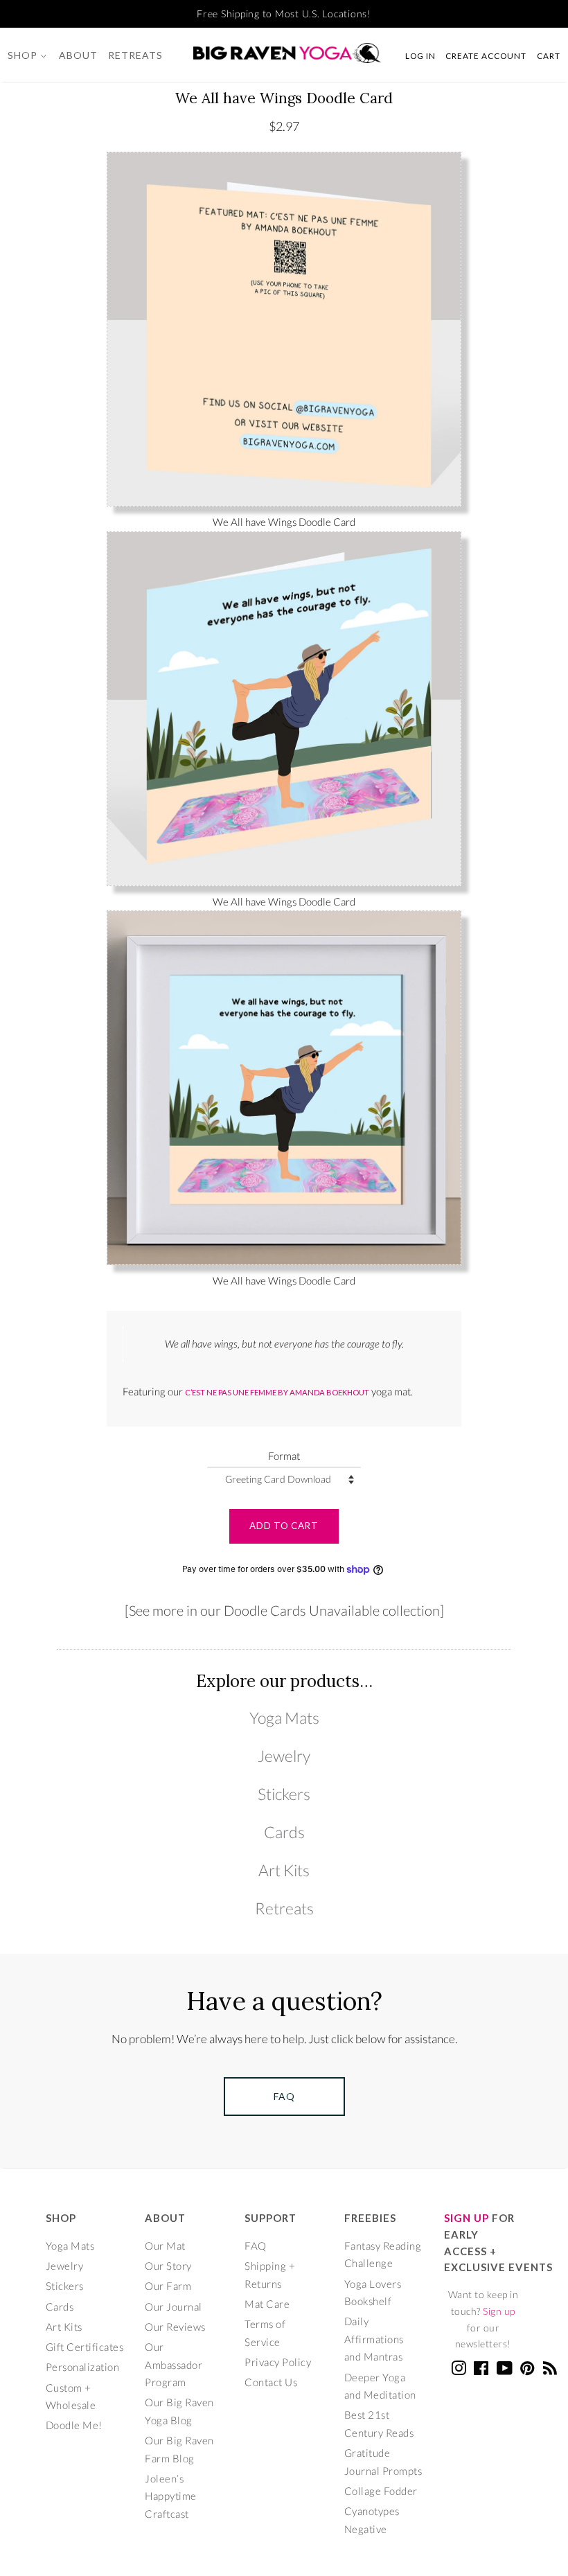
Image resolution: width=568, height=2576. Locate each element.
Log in (420, 55)
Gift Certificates (85, 2347)
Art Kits (284, 1870)
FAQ (256, 2246)
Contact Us (271, 2382)
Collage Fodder (381, 2491)
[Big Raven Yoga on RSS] (550, 2370)
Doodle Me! (74, 2425)
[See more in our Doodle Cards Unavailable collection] (284, 1611)
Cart (549, 55)
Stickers (284, 1794)
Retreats (135, 55)
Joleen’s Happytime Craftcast (171, 2496)
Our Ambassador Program (174, 2364)
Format (284, 1456)
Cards (284, 1832)
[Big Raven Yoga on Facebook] (481, 2370)
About (78, 55)
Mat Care (267, 2304)
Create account (486, 55)
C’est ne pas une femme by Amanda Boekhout (277, 1392)
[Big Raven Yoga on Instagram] (459, 2370)
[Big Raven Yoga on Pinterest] (527, 2370)
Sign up (499, 2311)
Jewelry (284, 1756)
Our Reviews (175, 2327)
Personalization (83, 2367)
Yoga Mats (284, 1718)
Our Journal (174, 2306)
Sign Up (467, 2218)
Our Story (168, 2266)
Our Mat (165, 2246)
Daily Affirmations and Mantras (374, 2339)
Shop (24, 55)
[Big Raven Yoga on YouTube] (505, 2370)
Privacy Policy (278, 2362)
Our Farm (168, 2286)
